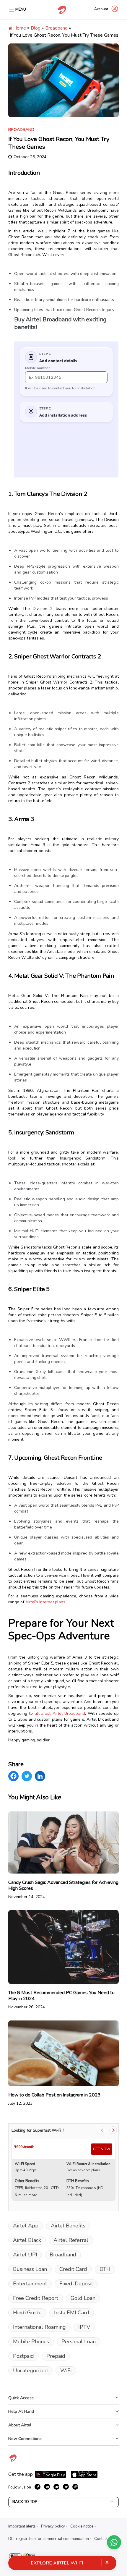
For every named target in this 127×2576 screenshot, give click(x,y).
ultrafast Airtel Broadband (60, 1713)
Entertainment (30, 2284)
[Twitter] (27, 1776)
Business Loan (30, 2269)
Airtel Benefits (68, 2226)
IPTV (84, 2327)
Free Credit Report (36, 2298)
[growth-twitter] (66, 2487)
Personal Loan (79, 2342)
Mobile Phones (31, 2342)
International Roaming (39, 2327)
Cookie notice (82, 2526)
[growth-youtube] (56, 2487)
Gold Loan (83, 2298)
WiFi (66, 2371)
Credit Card (73, 2269)
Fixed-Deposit (76, 2284)
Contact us (103, 2539)
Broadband (56, 28)
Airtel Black (27, 2240)
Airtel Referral (71, 2240)
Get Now (102, 2149)
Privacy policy (53, 2526)
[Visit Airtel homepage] (13, 2461)
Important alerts (22, 2526)
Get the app (21, 2474)
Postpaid (23, 2356)
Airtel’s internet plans (45, 1602)
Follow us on (20, 2487)
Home (19, 28)
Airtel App (26, 2226)
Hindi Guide (27, 2313)
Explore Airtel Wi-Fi (57, 2563)
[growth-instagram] (75, 2487)
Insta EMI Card (72, 2313)
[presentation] (102, 2130)
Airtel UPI (25, 2255)
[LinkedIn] (40, 1776)
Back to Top (25, 2502)
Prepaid (56, 2356)
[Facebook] (13, 1776)
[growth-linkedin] (47, 2487)
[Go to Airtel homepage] (62, 10)
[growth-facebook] (38, 2487)
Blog (36, 28)
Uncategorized (30, 2371)
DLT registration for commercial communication (49, 2539)
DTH (105, 2269)
